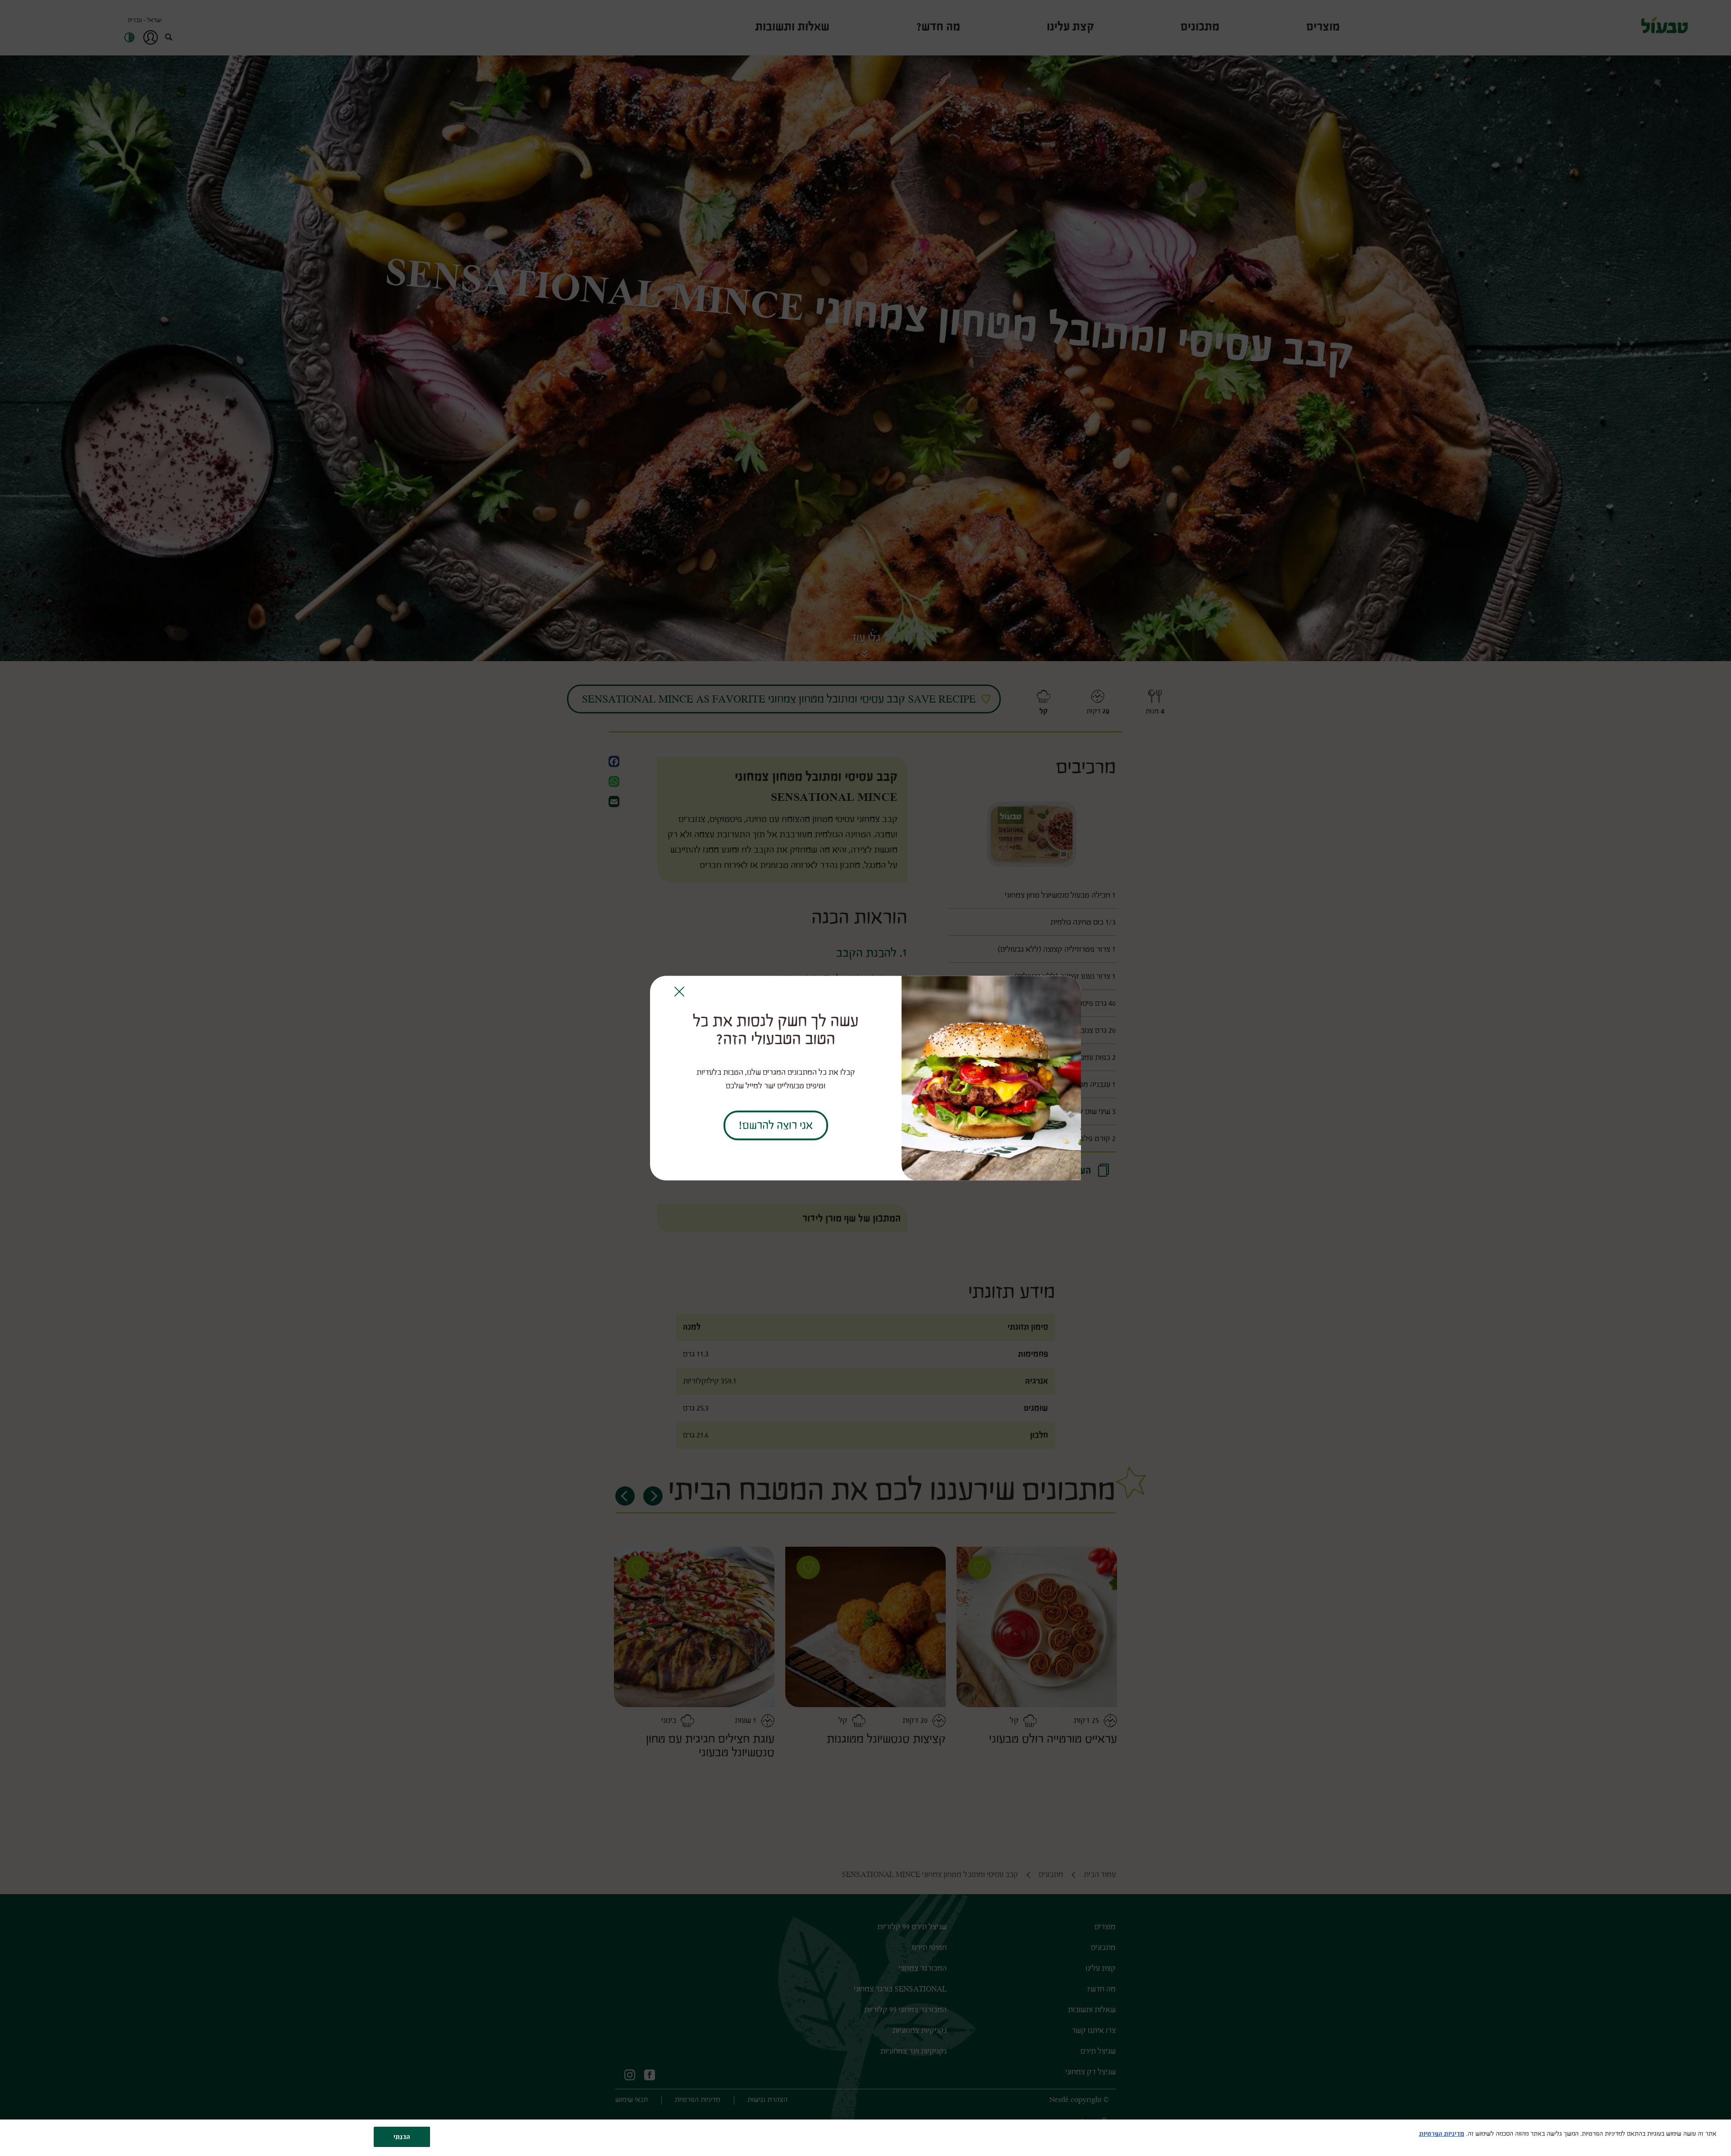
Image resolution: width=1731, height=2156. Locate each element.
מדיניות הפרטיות (1442, 2134)
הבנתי (402, 2137)
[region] (865, 2138)
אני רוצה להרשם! (776, 1125)
